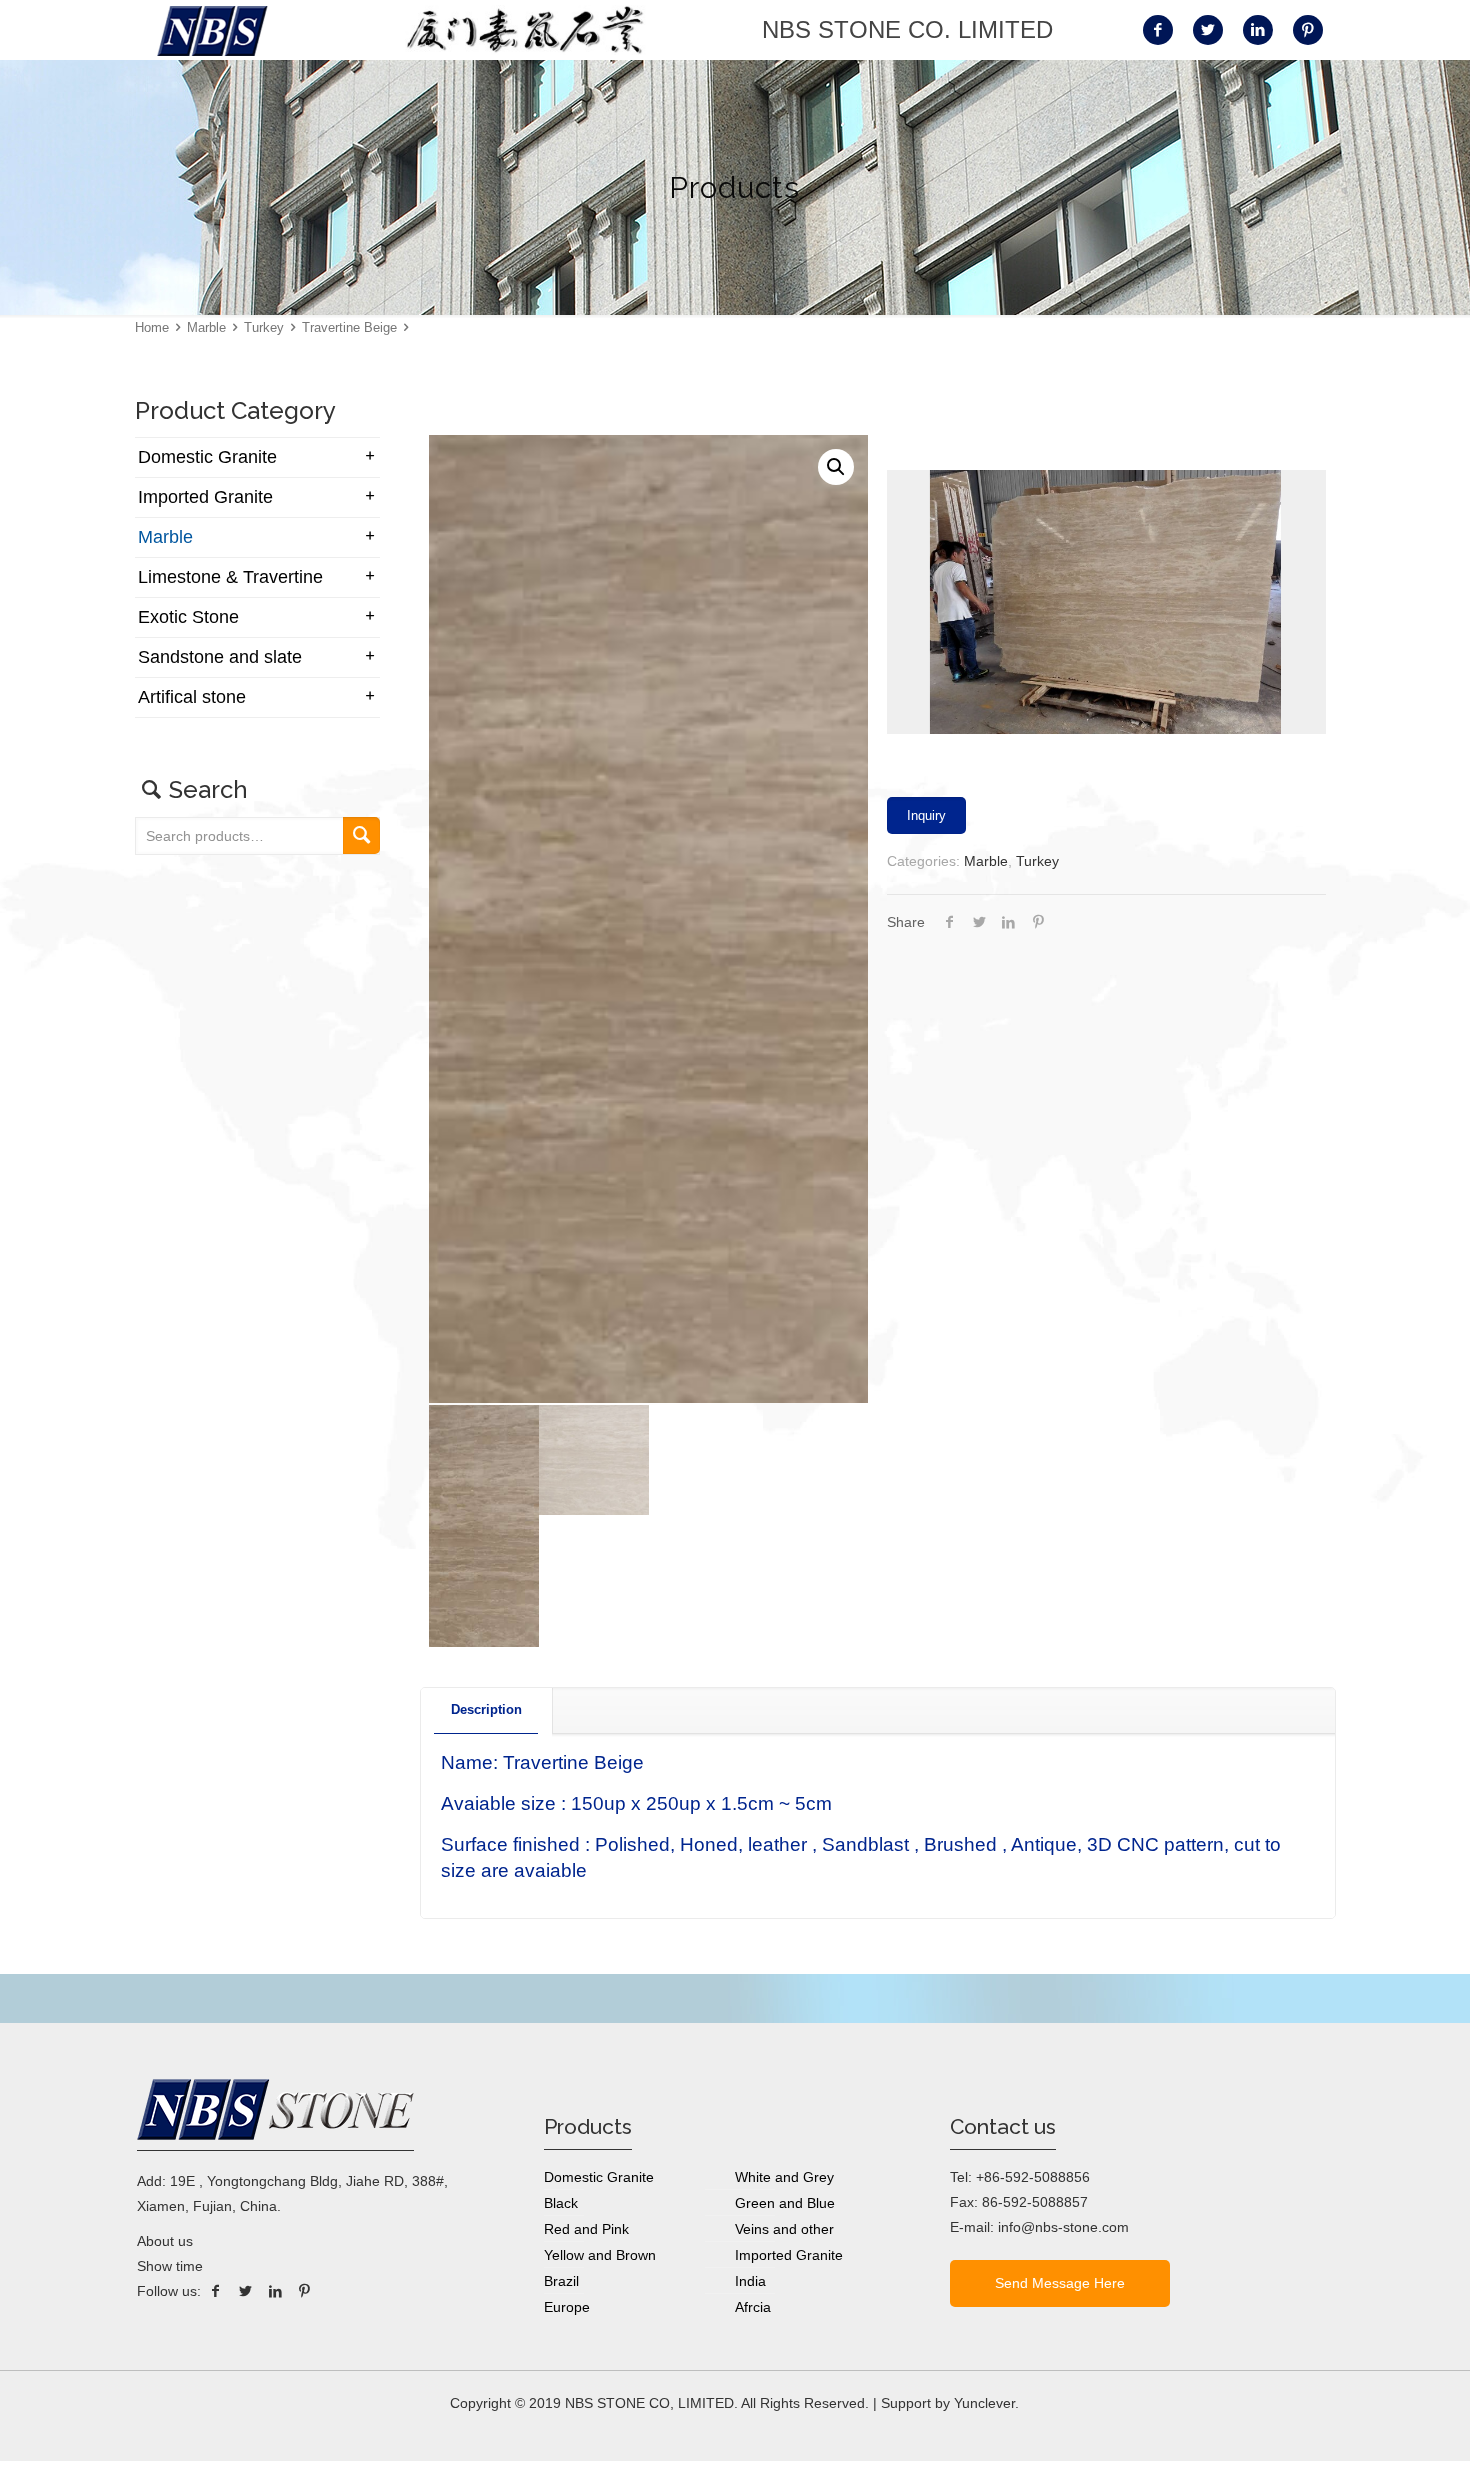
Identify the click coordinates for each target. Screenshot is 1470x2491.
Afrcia (753, 2307)
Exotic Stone (188, 617)
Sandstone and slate (220, 657)
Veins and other (784, 2229)
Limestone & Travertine (230, 577)
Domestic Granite (207, 457)
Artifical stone (192, 697)
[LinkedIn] (275, 2291)
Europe (567, 2307)
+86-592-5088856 (1033, 2177)
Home (152, 327)
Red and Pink (586, 2229)
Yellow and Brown (600, 2255)
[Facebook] (216, 2291)
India (750, 2281)
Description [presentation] (486, 1709)
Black (561, 2203)
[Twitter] (246, 2291)
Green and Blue (785, 2203)
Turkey (264, 327)
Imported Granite (205, 497)
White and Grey (784, 2177)
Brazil (561, 2281)
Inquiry (926, 815)
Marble (206, 327)
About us (165, 2241)
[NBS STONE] (212, 30)
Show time (170, 2266)
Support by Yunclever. (950, 2403)
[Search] (361, 835)
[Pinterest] (305, 2291)
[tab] (487, 1710)
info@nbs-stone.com (1063, 2227)
